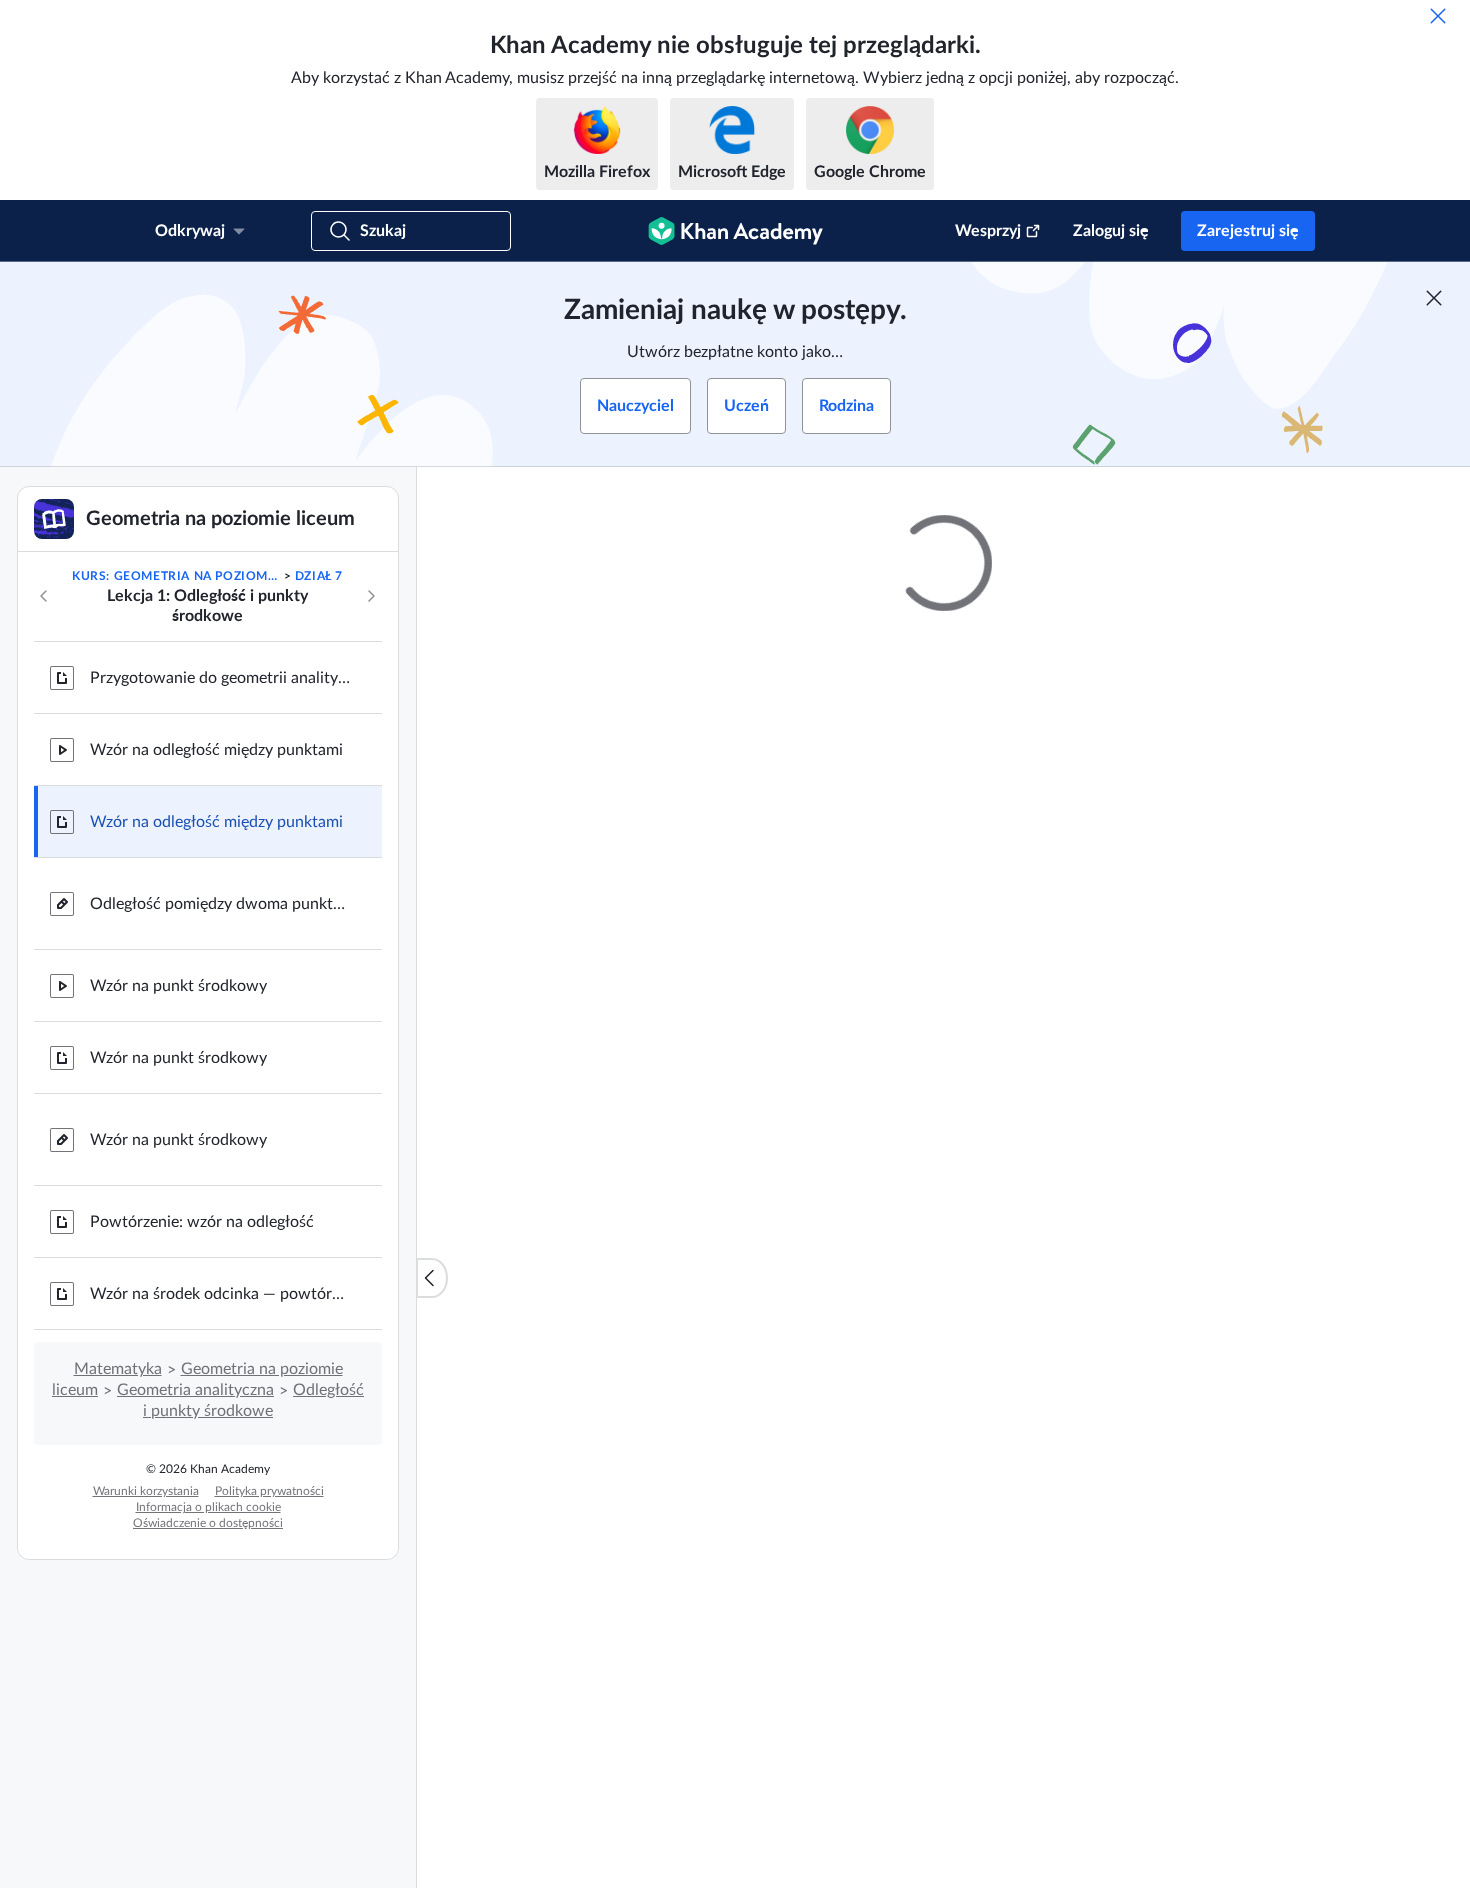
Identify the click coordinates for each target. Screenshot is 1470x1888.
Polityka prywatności (269, 1491)
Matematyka (118, 1369)
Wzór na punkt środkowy (178, 986)
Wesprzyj (988, 231)
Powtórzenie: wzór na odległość (202, 1222)
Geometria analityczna (195, 1390)
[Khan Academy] (735, 231)
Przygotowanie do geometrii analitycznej (220, 678)
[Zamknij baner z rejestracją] (1434, 298)
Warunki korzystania (146, 1491)
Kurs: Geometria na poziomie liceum (176, 576)
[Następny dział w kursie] (371, 596)
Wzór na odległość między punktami (216, 750)
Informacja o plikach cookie (208, 1507)
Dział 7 (319, 576)
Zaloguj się (1111, 231)
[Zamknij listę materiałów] (432, 1278)
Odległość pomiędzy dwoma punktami (220, 904)
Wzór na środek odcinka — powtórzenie (220, 1294)
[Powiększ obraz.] (944, 1175)
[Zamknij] (1438, 16)
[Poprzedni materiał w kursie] (44, 596)
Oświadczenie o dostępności (208, 1523)
